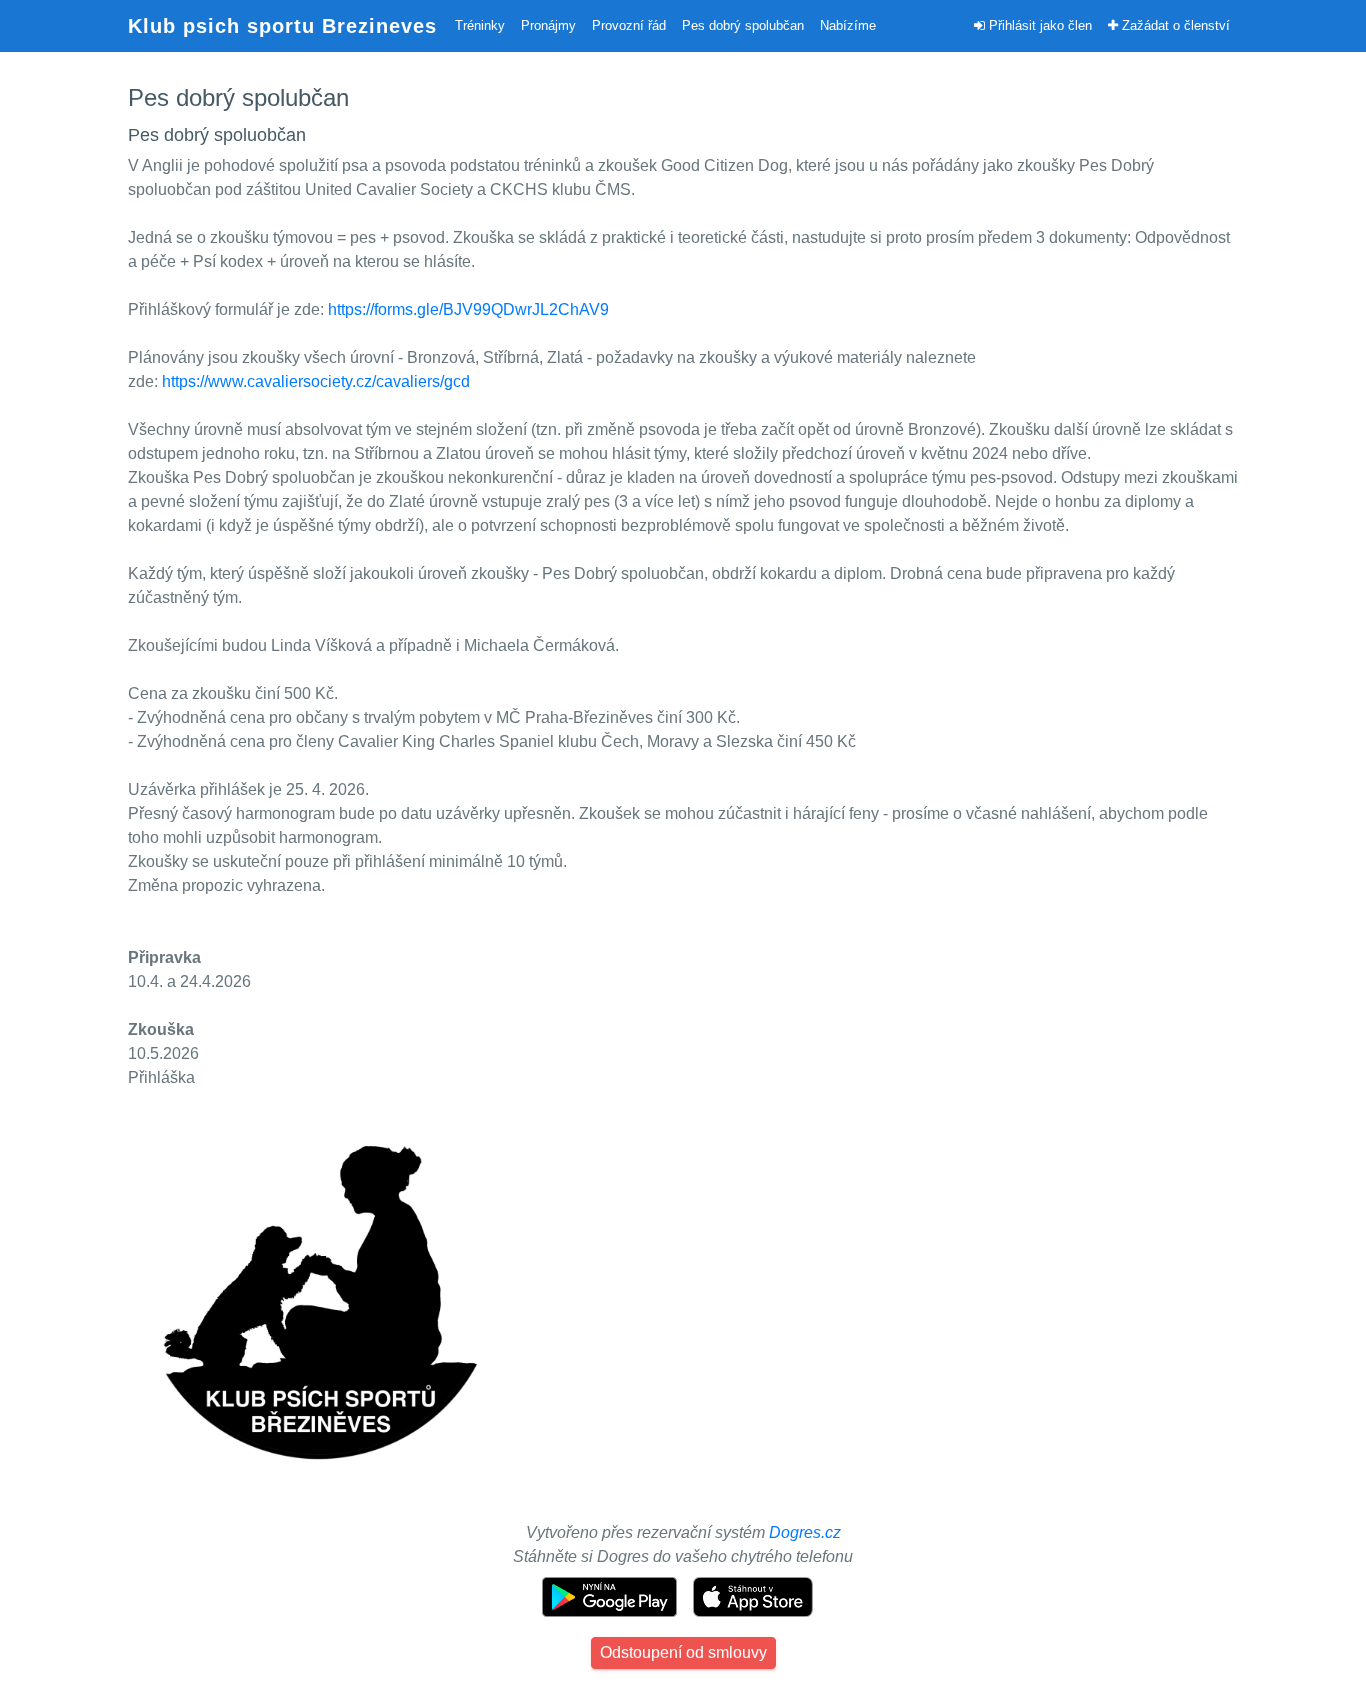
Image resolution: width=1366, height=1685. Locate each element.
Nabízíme (848, 25)
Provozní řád (629, 25)
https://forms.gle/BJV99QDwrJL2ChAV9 (468, 309)
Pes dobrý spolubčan (743, 25)
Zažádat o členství (1174, 25)
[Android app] (611, 1595)
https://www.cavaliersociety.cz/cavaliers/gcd (316, 381)
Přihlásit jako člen (1038, 25)
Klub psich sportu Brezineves (282, 26)
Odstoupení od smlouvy (683, 1652)
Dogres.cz (805, 1532)
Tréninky (480, 25)
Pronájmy (548, 25)
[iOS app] (753, 1595)
